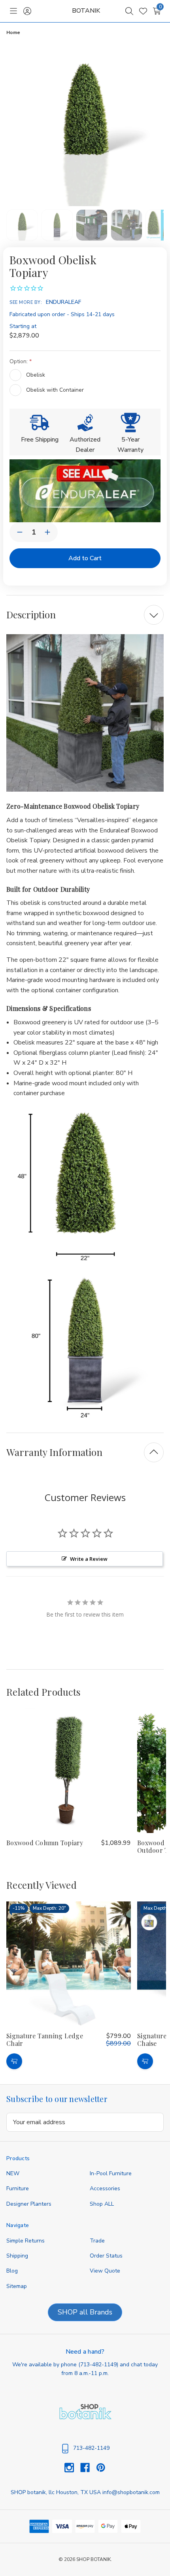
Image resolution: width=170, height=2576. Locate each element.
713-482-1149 (98, 2365)
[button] (85, 491)
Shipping (17, 2256)
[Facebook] (88, 2468)
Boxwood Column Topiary (45, 1843)
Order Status (106, 2256)
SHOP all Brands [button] (85, 2312)
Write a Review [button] (89, 1559)
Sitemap (17, 2286)
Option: (19, 361)
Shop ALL (102, 2204)
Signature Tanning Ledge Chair (45, 2040)
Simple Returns (25, 2241)
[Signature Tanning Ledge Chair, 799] (69, 1964)
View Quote (105, 2271)
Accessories (105, 2188)
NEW (13, 2173)
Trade (97, 2241)
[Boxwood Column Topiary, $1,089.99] (69, 1771)
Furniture (18, 2188)
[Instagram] (72, 2468)
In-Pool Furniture (111, 2173)
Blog (12, 2271)
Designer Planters (29, 2204)
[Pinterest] (101, 2468)
